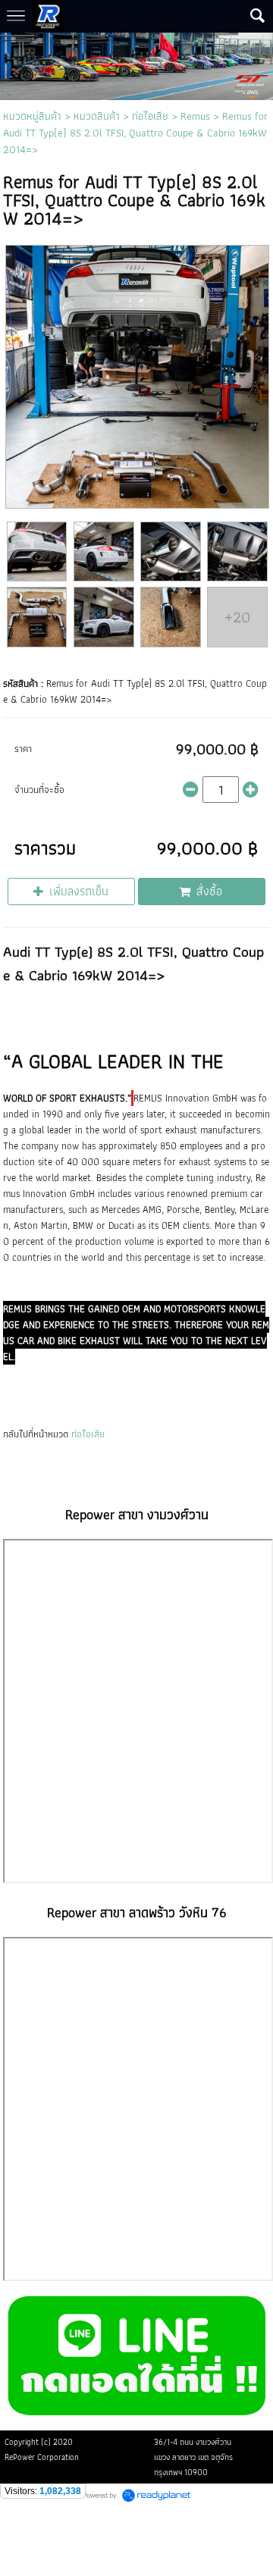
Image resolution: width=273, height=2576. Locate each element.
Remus (195, 116)
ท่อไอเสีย (150, 116)
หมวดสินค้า (97, 116)
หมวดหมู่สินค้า (32, 116)
